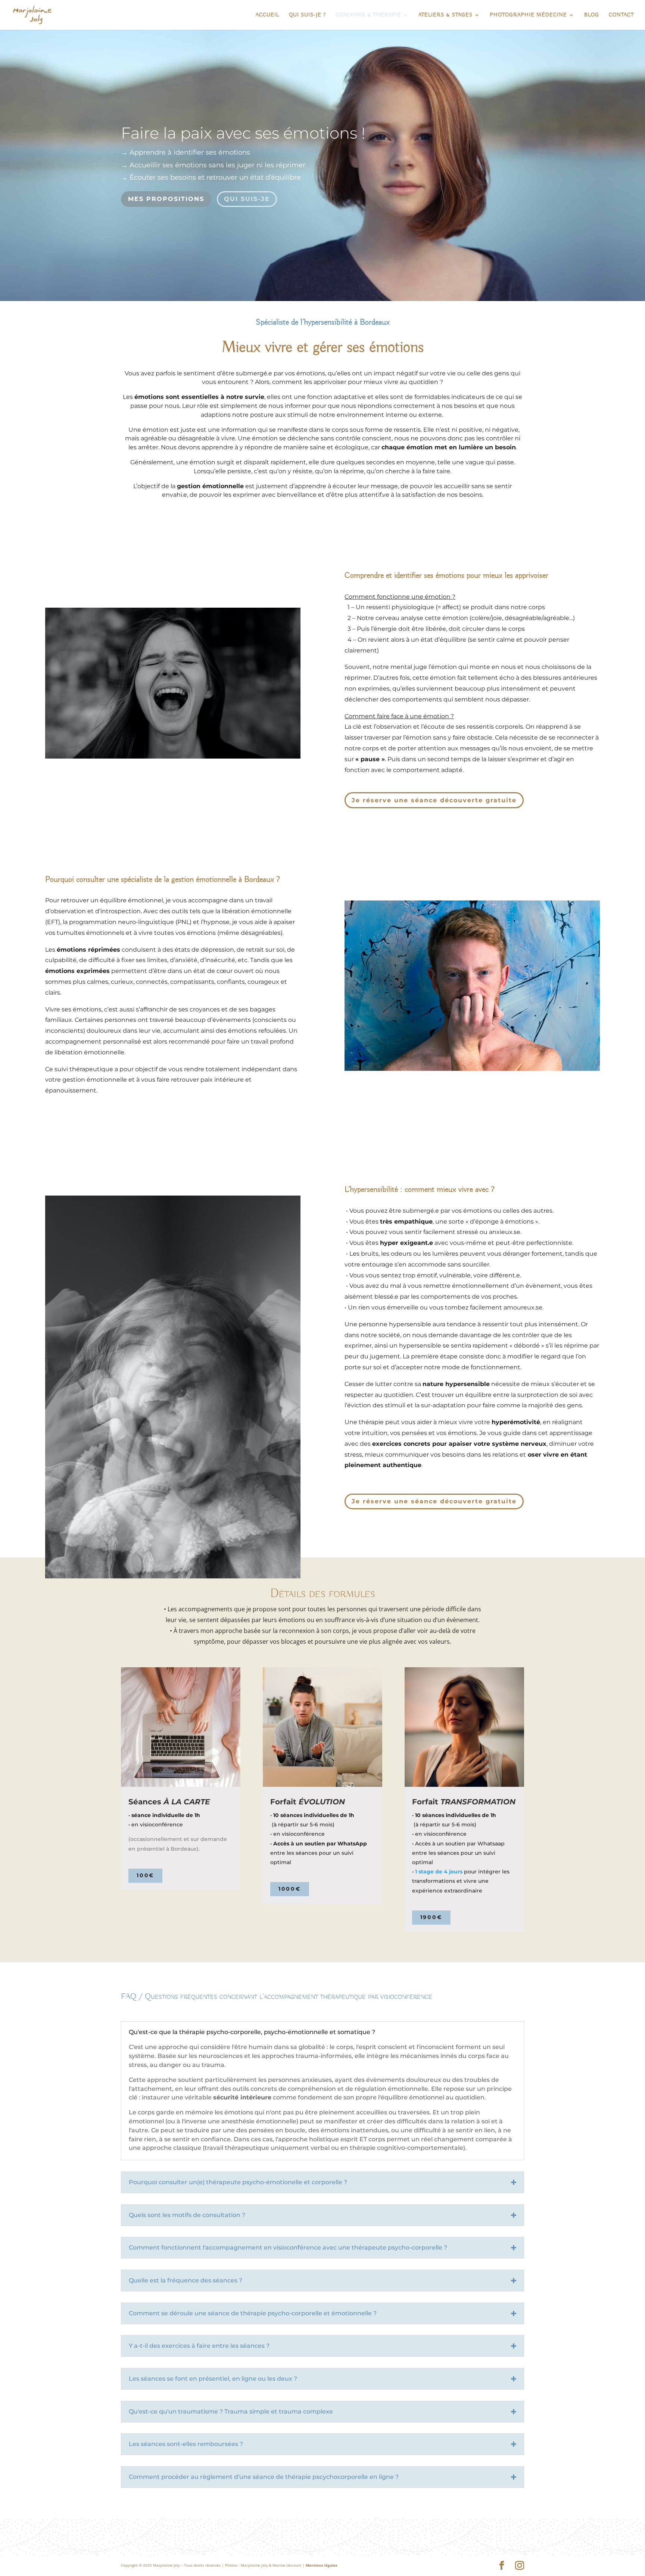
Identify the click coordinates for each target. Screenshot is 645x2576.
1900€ (431, 1917)
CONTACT (621, 15)
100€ (145, 1875)
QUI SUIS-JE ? (307, 15)
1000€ (290, 1889)
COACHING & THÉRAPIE (368, 15)
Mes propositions (166, 199)
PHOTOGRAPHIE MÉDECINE (528, 15)
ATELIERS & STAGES (445, 15)
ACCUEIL (267, 15)
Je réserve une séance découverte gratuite (434, 800)
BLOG (592, 15)
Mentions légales (322, 2565)
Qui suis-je (247, 199)
